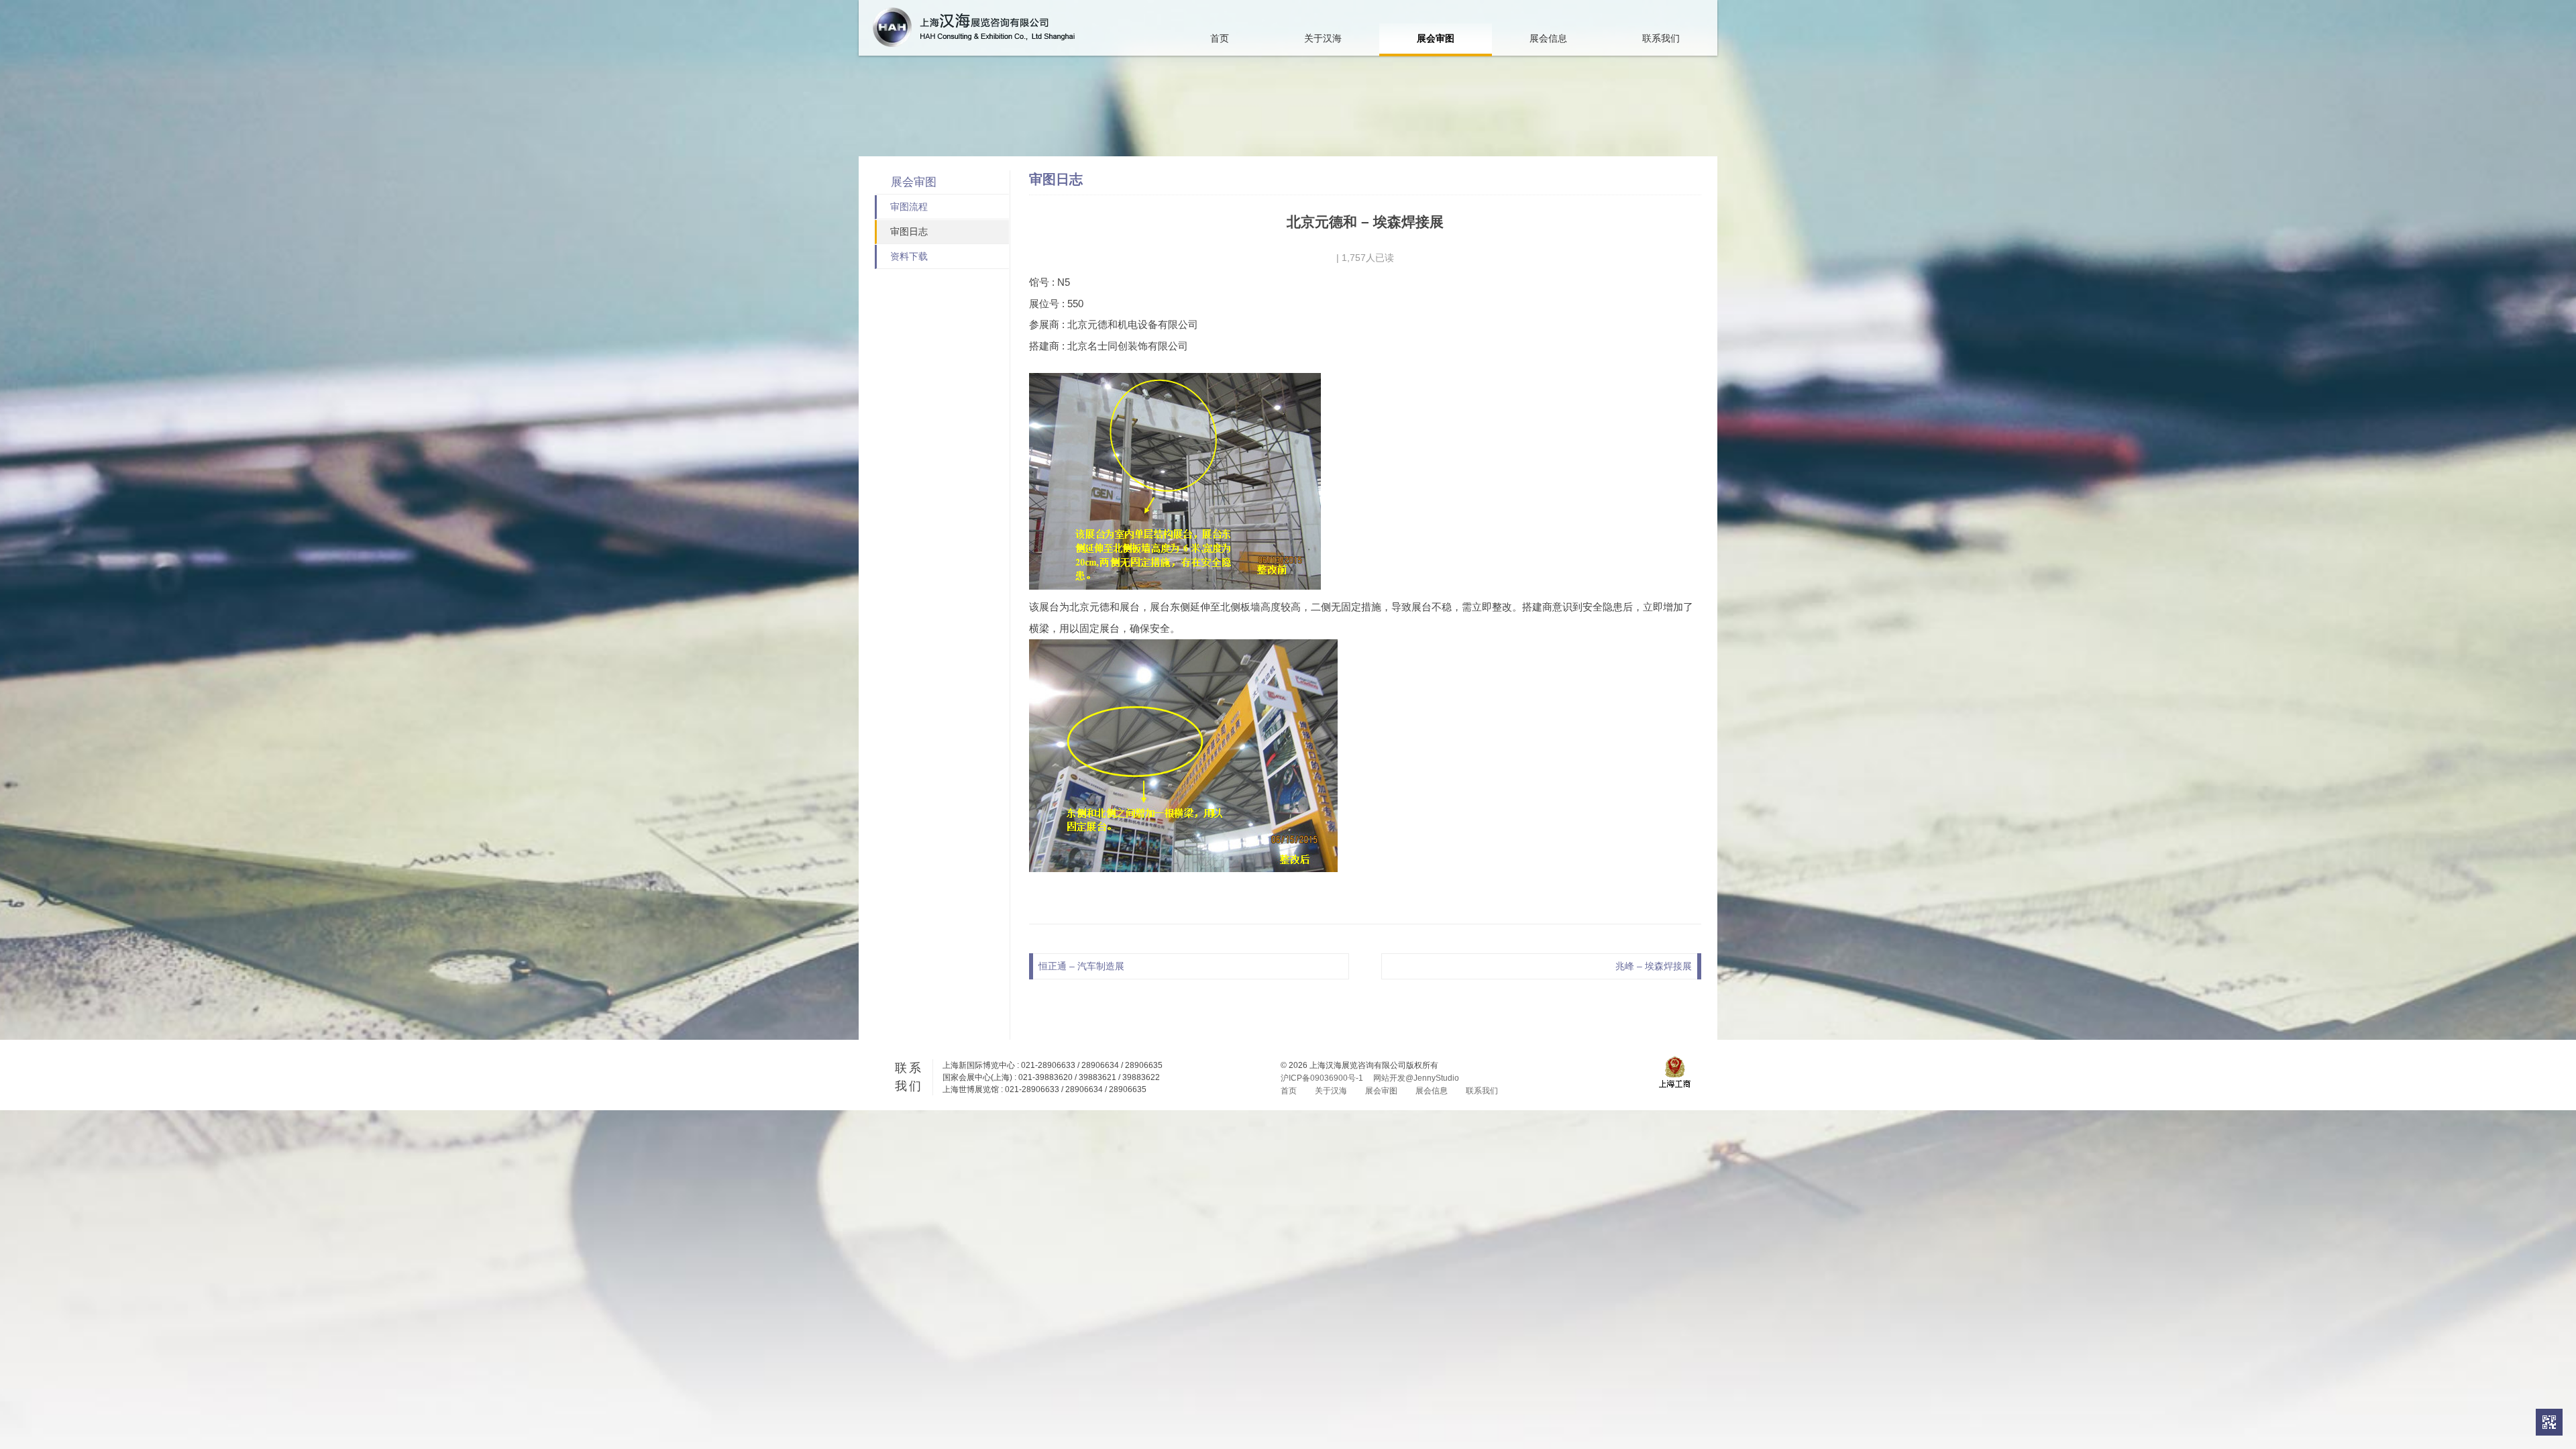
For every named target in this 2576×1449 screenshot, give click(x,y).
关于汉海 (1323, 38)
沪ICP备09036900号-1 (1322, 1078)
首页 (1220, 38)
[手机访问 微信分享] (2549, 1422)
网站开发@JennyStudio (1416, 1078)
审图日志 (909, 231)
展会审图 (1436, 38)
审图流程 (909, 207)
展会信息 (1548, 38)
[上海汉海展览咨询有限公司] (974, 27)
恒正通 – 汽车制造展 (1081, 966)
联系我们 (1661, 38)
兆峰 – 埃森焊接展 (1654, 966)
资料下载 (909, 256)
